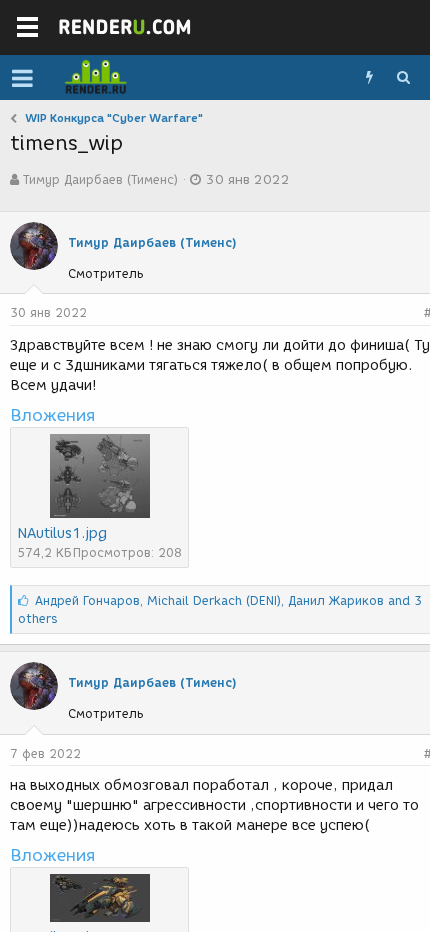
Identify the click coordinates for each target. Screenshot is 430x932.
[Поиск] (403, 78)
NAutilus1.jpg (62, 533)
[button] (22, 78)
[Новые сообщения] (369, 78)
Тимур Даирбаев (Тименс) (100, 179)
